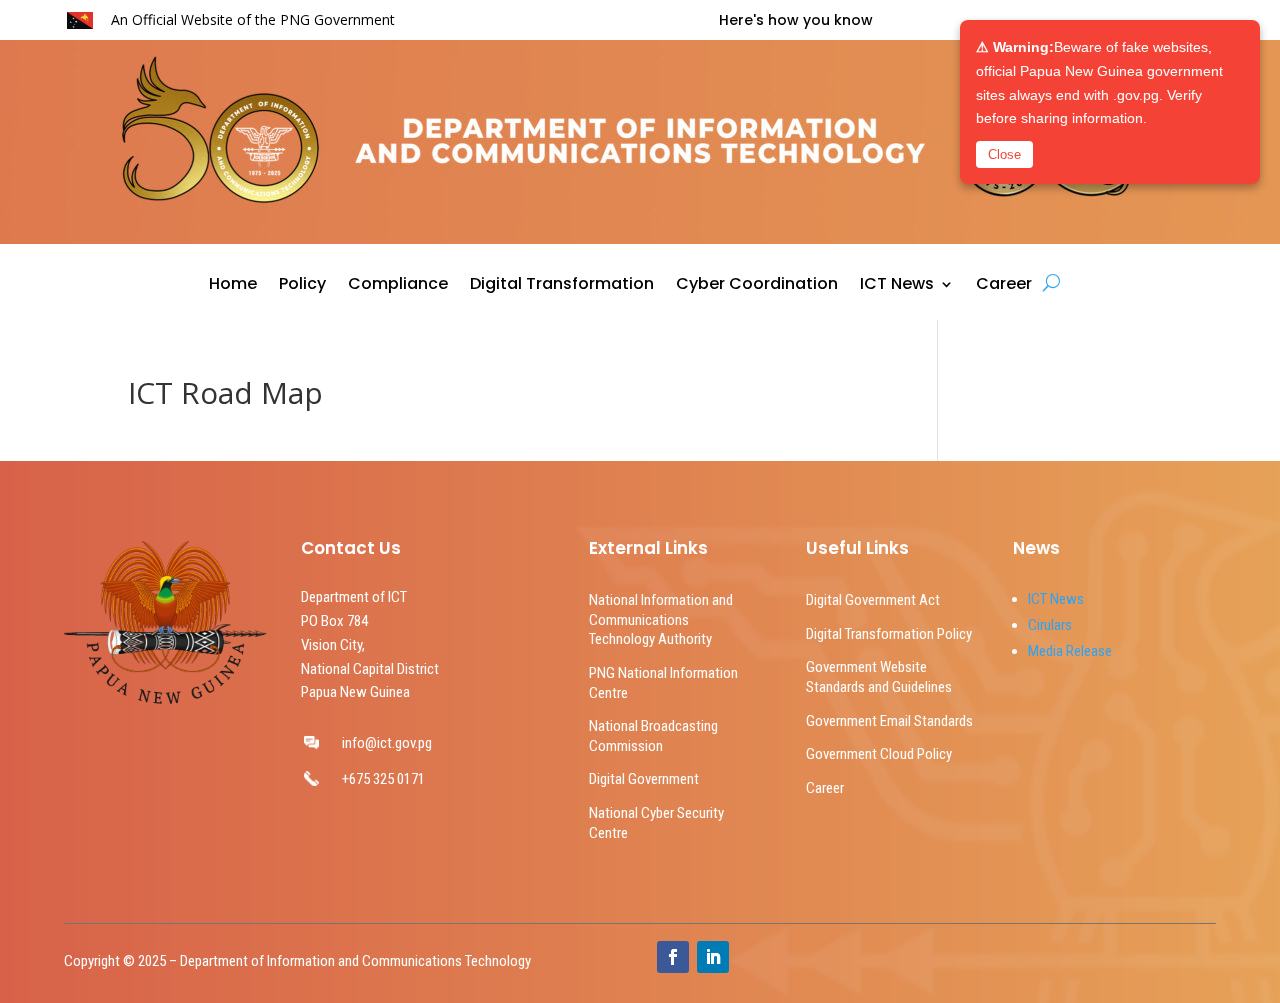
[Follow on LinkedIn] (713, 957)
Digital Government (644, 779)
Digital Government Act (873, 600)
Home (233, 286)
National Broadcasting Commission (653, 736)
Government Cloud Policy (879, 754)
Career (1004, 286)
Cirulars (1050, 625)
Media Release (1070, 651)
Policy (302, 286)
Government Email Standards (889, 721)
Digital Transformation (562, 286)
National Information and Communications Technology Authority (661, 619)
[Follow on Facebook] (673, 957)
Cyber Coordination (757, 286)
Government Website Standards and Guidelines (879, 677)
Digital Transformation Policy (889, 634)
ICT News (897, 286)
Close (1004, 154)
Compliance (398, 286)
